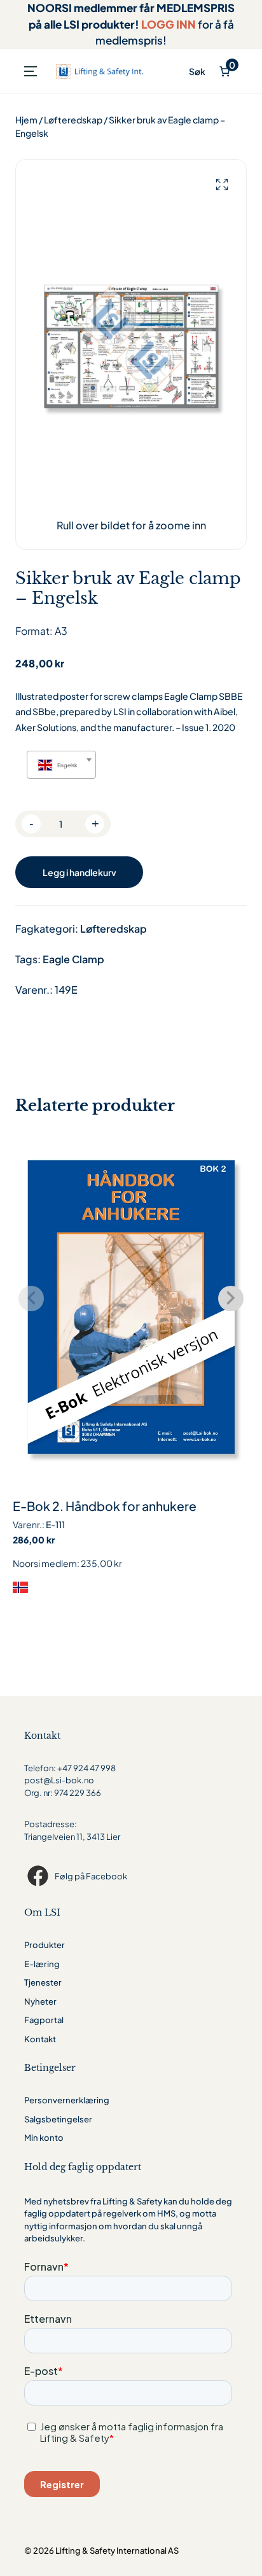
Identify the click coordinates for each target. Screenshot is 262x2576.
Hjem (26, 120)
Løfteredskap (73, 120)
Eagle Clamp (73, 959)
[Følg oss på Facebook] (39, 1876)
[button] (222, 185)
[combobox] (61, 765)
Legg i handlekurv (79, 872)
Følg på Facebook (91, 1876)
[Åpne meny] (31, 71)
